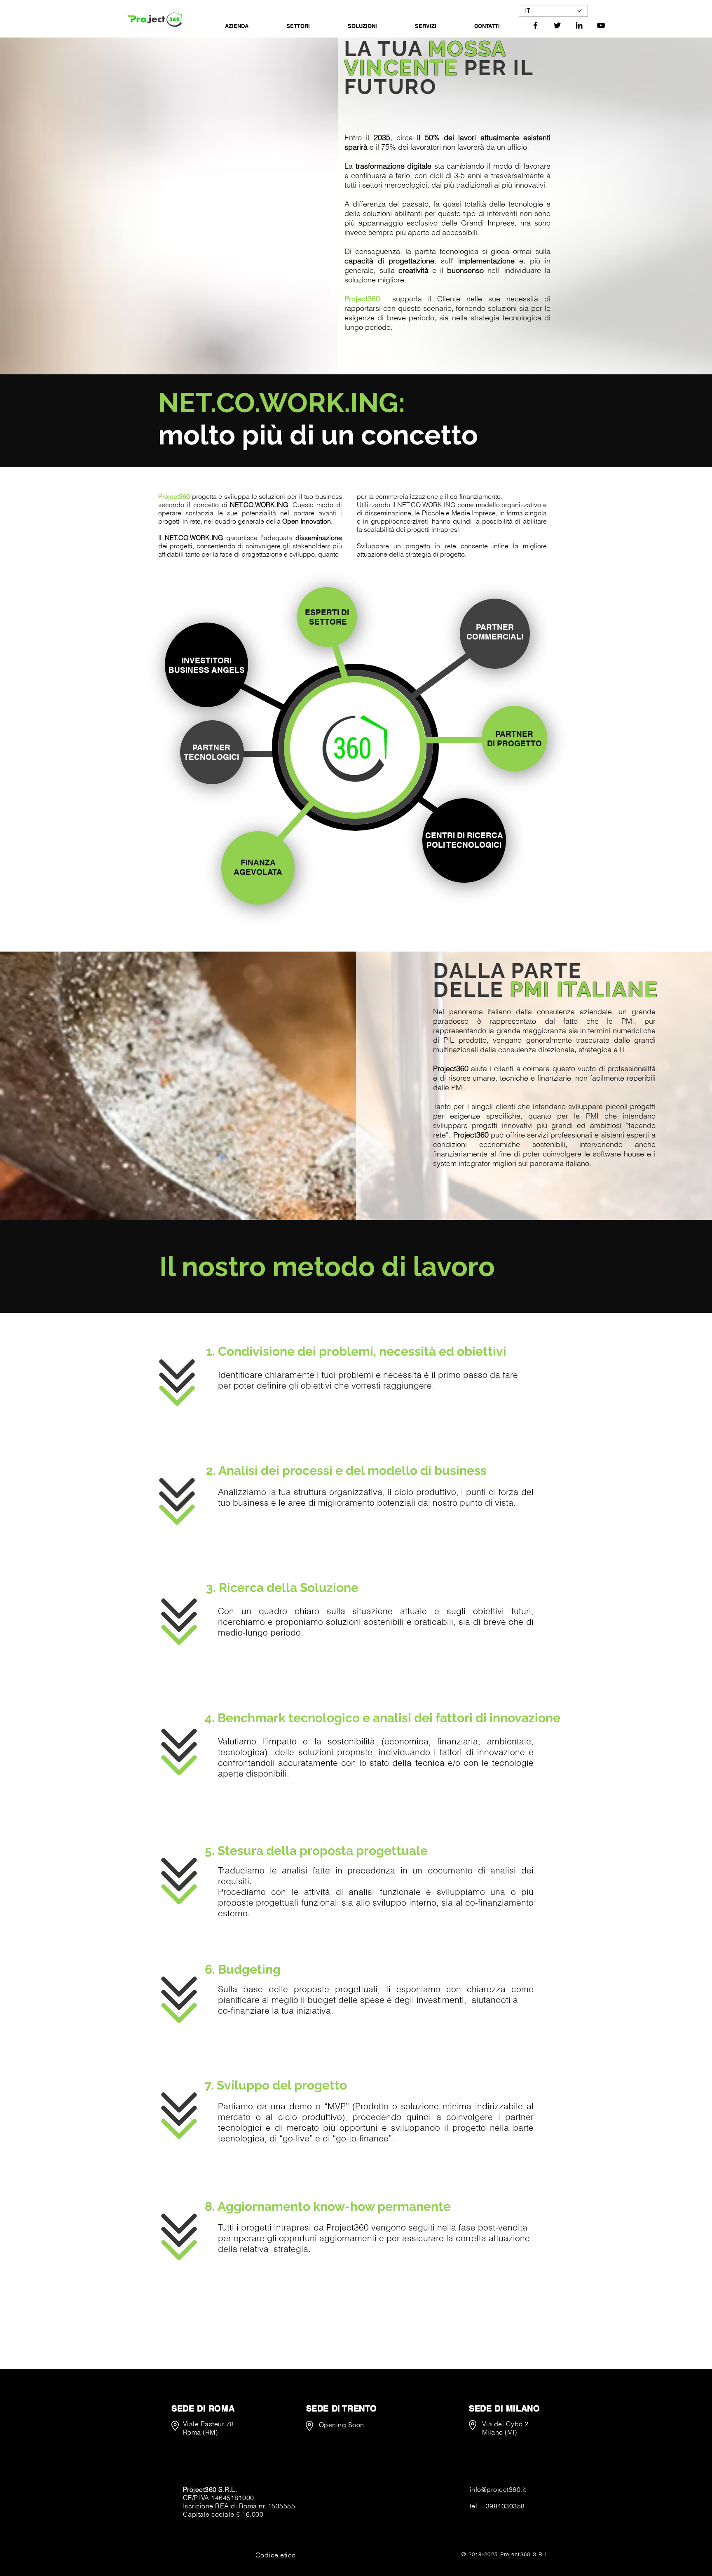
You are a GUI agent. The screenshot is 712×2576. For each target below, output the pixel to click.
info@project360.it (498, 2489)
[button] (276, 2555)
